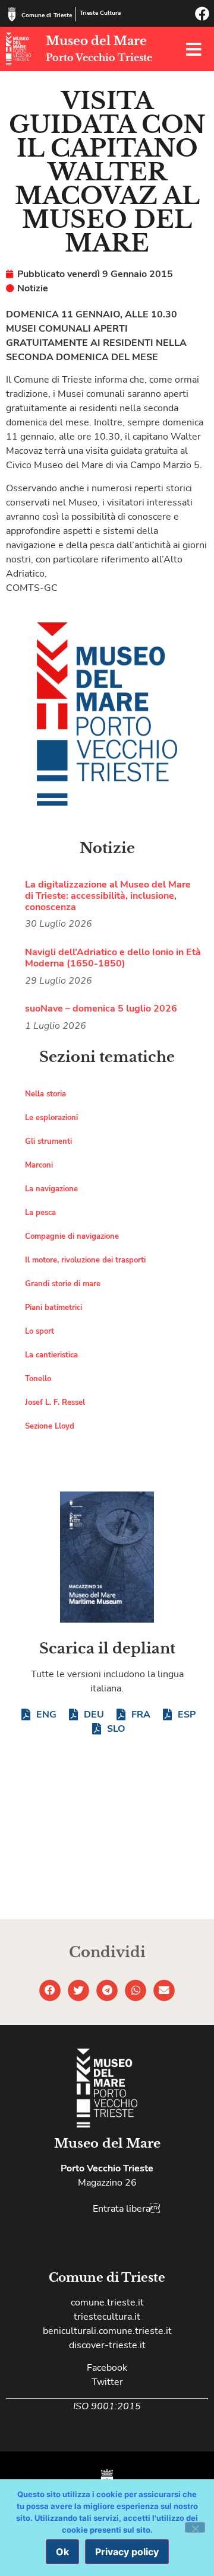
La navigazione (51, 1189)
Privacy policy (127, 2552)
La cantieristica (51, 1355)
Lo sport (40, 1331)
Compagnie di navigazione (72, 1236)
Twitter (107, 2382)
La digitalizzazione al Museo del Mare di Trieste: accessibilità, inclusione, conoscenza (108, 896)
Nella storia (45, 1094)
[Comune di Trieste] (12, 14)
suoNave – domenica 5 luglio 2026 (101, 1009)
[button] (50, 1990)
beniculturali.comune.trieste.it (107, 2331)
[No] (195, 2527)
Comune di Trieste (47, 15)
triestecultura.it (107, 2317)
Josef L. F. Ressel (55, 1403)
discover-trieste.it (107, 2345)
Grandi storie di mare (63, 1284)
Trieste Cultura (100, 13)
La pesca (40, 1213)
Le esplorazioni (51, 1118)
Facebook (107, 2368)
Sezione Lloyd (50, 1426)
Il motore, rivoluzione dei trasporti (85, 1260)
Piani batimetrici (53, 1308)
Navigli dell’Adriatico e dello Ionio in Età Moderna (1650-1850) (113, 958)
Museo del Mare (96, 41)
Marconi (39, 1165)
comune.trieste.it (107, 2303)
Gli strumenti (48, 1141)
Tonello (38, 1379)
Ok (62, 2552)
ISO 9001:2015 (107, 2406)
